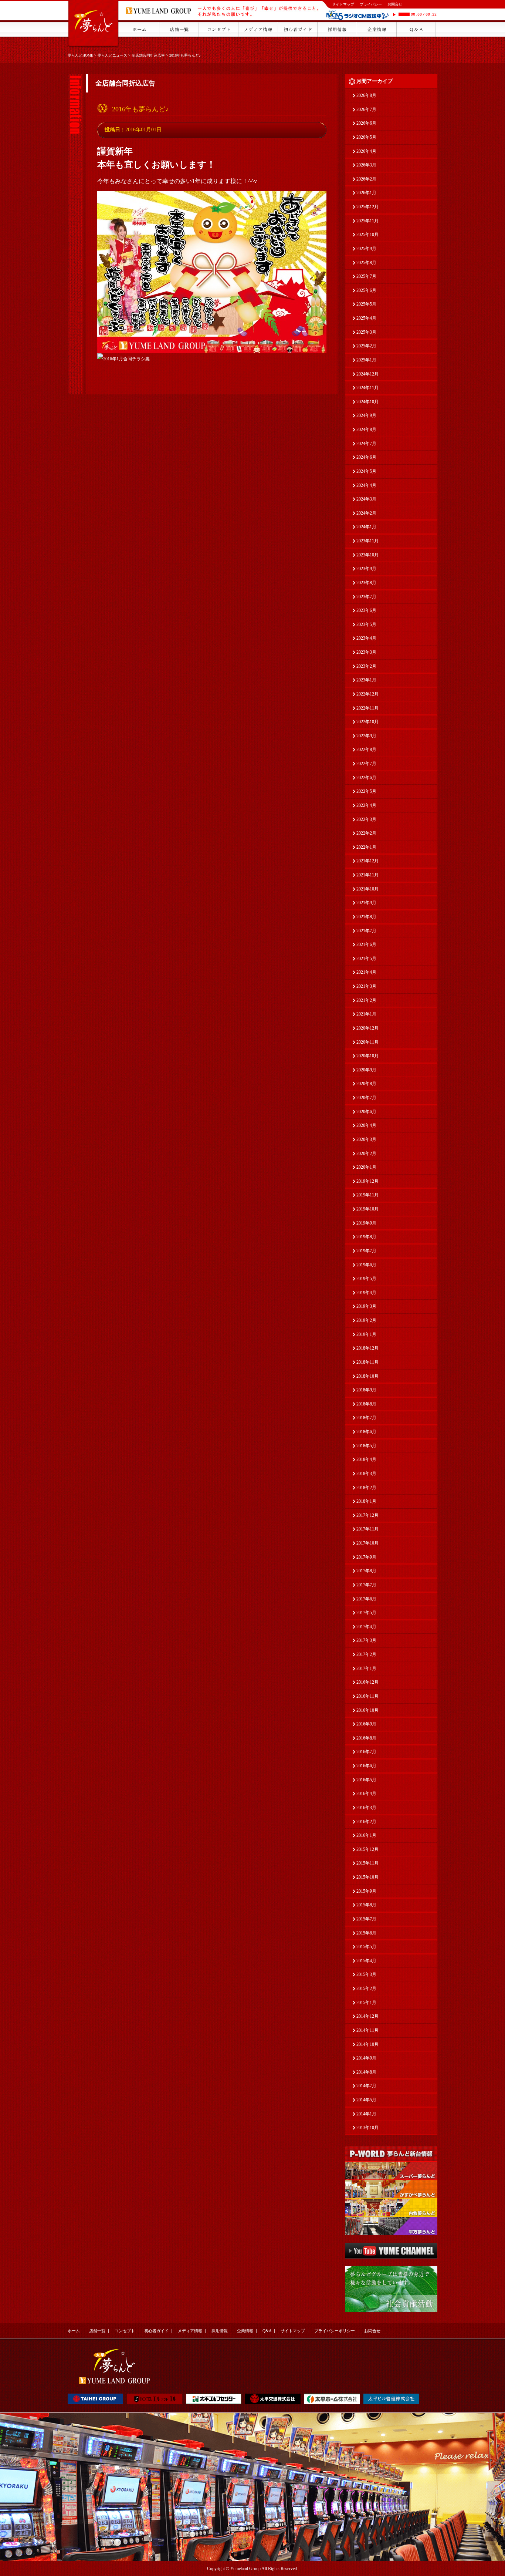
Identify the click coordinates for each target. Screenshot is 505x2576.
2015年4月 (366, 1961)
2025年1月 (366, 360)
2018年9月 (366, 1390)
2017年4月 (366, 1627)
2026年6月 (366, 123)
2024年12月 (367, 374)
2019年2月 (366, 1320)
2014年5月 (366, 2100)
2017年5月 (366, 1613)
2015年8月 (366, 1905)
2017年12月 (367, 1515)
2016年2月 (366, 1822)
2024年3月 (366, 499)
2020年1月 (366, 1167)
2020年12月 (367, 1028)
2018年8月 (366, 1404)
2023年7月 (366, 597)
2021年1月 (366, 1014)
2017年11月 (367, 1529)
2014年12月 (367, 2016)
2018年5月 (366, 1446)
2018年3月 (366, 1474)
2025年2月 (366, 346)
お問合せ (395, 4)
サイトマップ (343, 4)
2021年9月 (366, 903)
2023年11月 (367, 541)
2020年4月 (366, 1125)
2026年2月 (366, 179)
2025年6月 (366, 290)
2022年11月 (367, 708)
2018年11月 (367, 1362)
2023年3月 (366, 652)
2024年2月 (366, 513)
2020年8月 (366, 1084)
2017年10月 (367, 1543)
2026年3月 (366, 165)
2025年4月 (366, 318)
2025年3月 (366, 332)
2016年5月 (366, 1780)
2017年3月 (366, 1640)
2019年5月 (366, 1279)
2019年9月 (366, 1223)
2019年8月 (366, 1237)
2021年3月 (366, 986)
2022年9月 (366, 736)
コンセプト (125, 2331)
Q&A (267, 2331)
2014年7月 (366, 2086)
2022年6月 (366, 778)
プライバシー (371, 4)
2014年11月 (367, 2030)
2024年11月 (367, 388)
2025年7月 (366, 276)
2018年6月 (366, 1432)
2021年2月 (366, 1000)
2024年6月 (366, 457)
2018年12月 (367, 1348)
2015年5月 (366, 1947)
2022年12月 (367, 694)
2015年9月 (366, 1891)
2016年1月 (366, 1835)
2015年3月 (366, 1974)
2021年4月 (366, 972)
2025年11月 (367, 221)
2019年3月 (366, 1306)
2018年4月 (366, 1459)
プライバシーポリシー (335, 2331)
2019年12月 (367, 1181)
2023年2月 (366, 666)
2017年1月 (366, 1668)
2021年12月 (367, 861)
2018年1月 (366, 1501)
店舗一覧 (97, 2331)
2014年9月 (366, 2058)
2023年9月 (366, 569)
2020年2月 (366, 1154)
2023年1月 (366, 680)
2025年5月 (366, 304)
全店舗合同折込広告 (148, 55)
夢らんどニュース (112, 55)
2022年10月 (367, 722)
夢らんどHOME (80, 55)
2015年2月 (366, 1989)
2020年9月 (366, 1070)
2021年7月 (366, 931)
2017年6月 (366, 1599)
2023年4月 (366, 638)
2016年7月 (366, 1752)
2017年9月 (366, 1557)
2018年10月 (367, 1376)
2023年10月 (367, 555)
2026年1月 (366, 193)
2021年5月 (366, 959)
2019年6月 (366, 1265)
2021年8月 (366, 917)
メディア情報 (190, 2331)
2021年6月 (366, 944)
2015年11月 (367, 1863)
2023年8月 (366, 583)
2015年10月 (367, 1877)
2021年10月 (367, 889)
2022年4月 (366, 805)
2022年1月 (366, 847)
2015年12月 (367, 1849)
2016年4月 (366, 1794)
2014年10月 (367, 2044)
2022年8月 (366, 750)
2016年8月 (366, 1738)
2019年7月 (366, 1251)
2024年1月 (366, 527)
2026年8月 (366, 95)
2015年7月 (366, 1919)
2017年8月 (366, 1571)
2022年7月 (366, 764)
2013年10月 (367, 2128)
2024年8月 (366, 430)
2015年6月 (366, 1933)
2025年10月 (367, 235)
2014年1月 (366, 2114)
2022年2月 (366, 833)
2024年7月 (366, 444)
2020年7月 (366, 1098)
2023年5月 (366, 624)
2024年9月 (366, 415)
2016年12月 (367, 1682)
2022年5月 (366, 791)
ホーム (74, 2331)
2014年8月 (366, 2072)
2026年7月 (366, 110)
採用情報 (220, 2331)
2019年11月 (367, 1195)
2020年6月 (366, 1112)
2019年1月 (366, 1334)
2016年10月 (367, 1710)
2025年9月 (366, 249)
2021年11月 (367, 875)
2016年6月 (366, 1766)
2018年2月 (366, 1488)
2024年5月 (366, 471)
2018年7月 (366, 1418)
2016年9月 (366, 1724)
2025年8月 (366, 263)
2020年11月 (367, 1042)
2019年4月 (366, 1293)
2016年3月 (366, 1808)
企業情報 (245, 2331)
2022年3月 (366, 819)
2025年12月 (367, 207)
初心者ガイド (156, 2331)
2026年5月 (366, 137)
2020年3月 (366, 1139)
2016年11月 (367, 1696)
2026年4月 (366, 151)
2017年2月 (366, 1654)
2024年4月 (366, 485)
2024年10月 (367, 402)
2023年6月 (366, 610)
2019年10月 (367, 1209)
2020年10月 (367, 1056)
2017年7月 (366, 1585)
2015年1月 (366, 2003)
